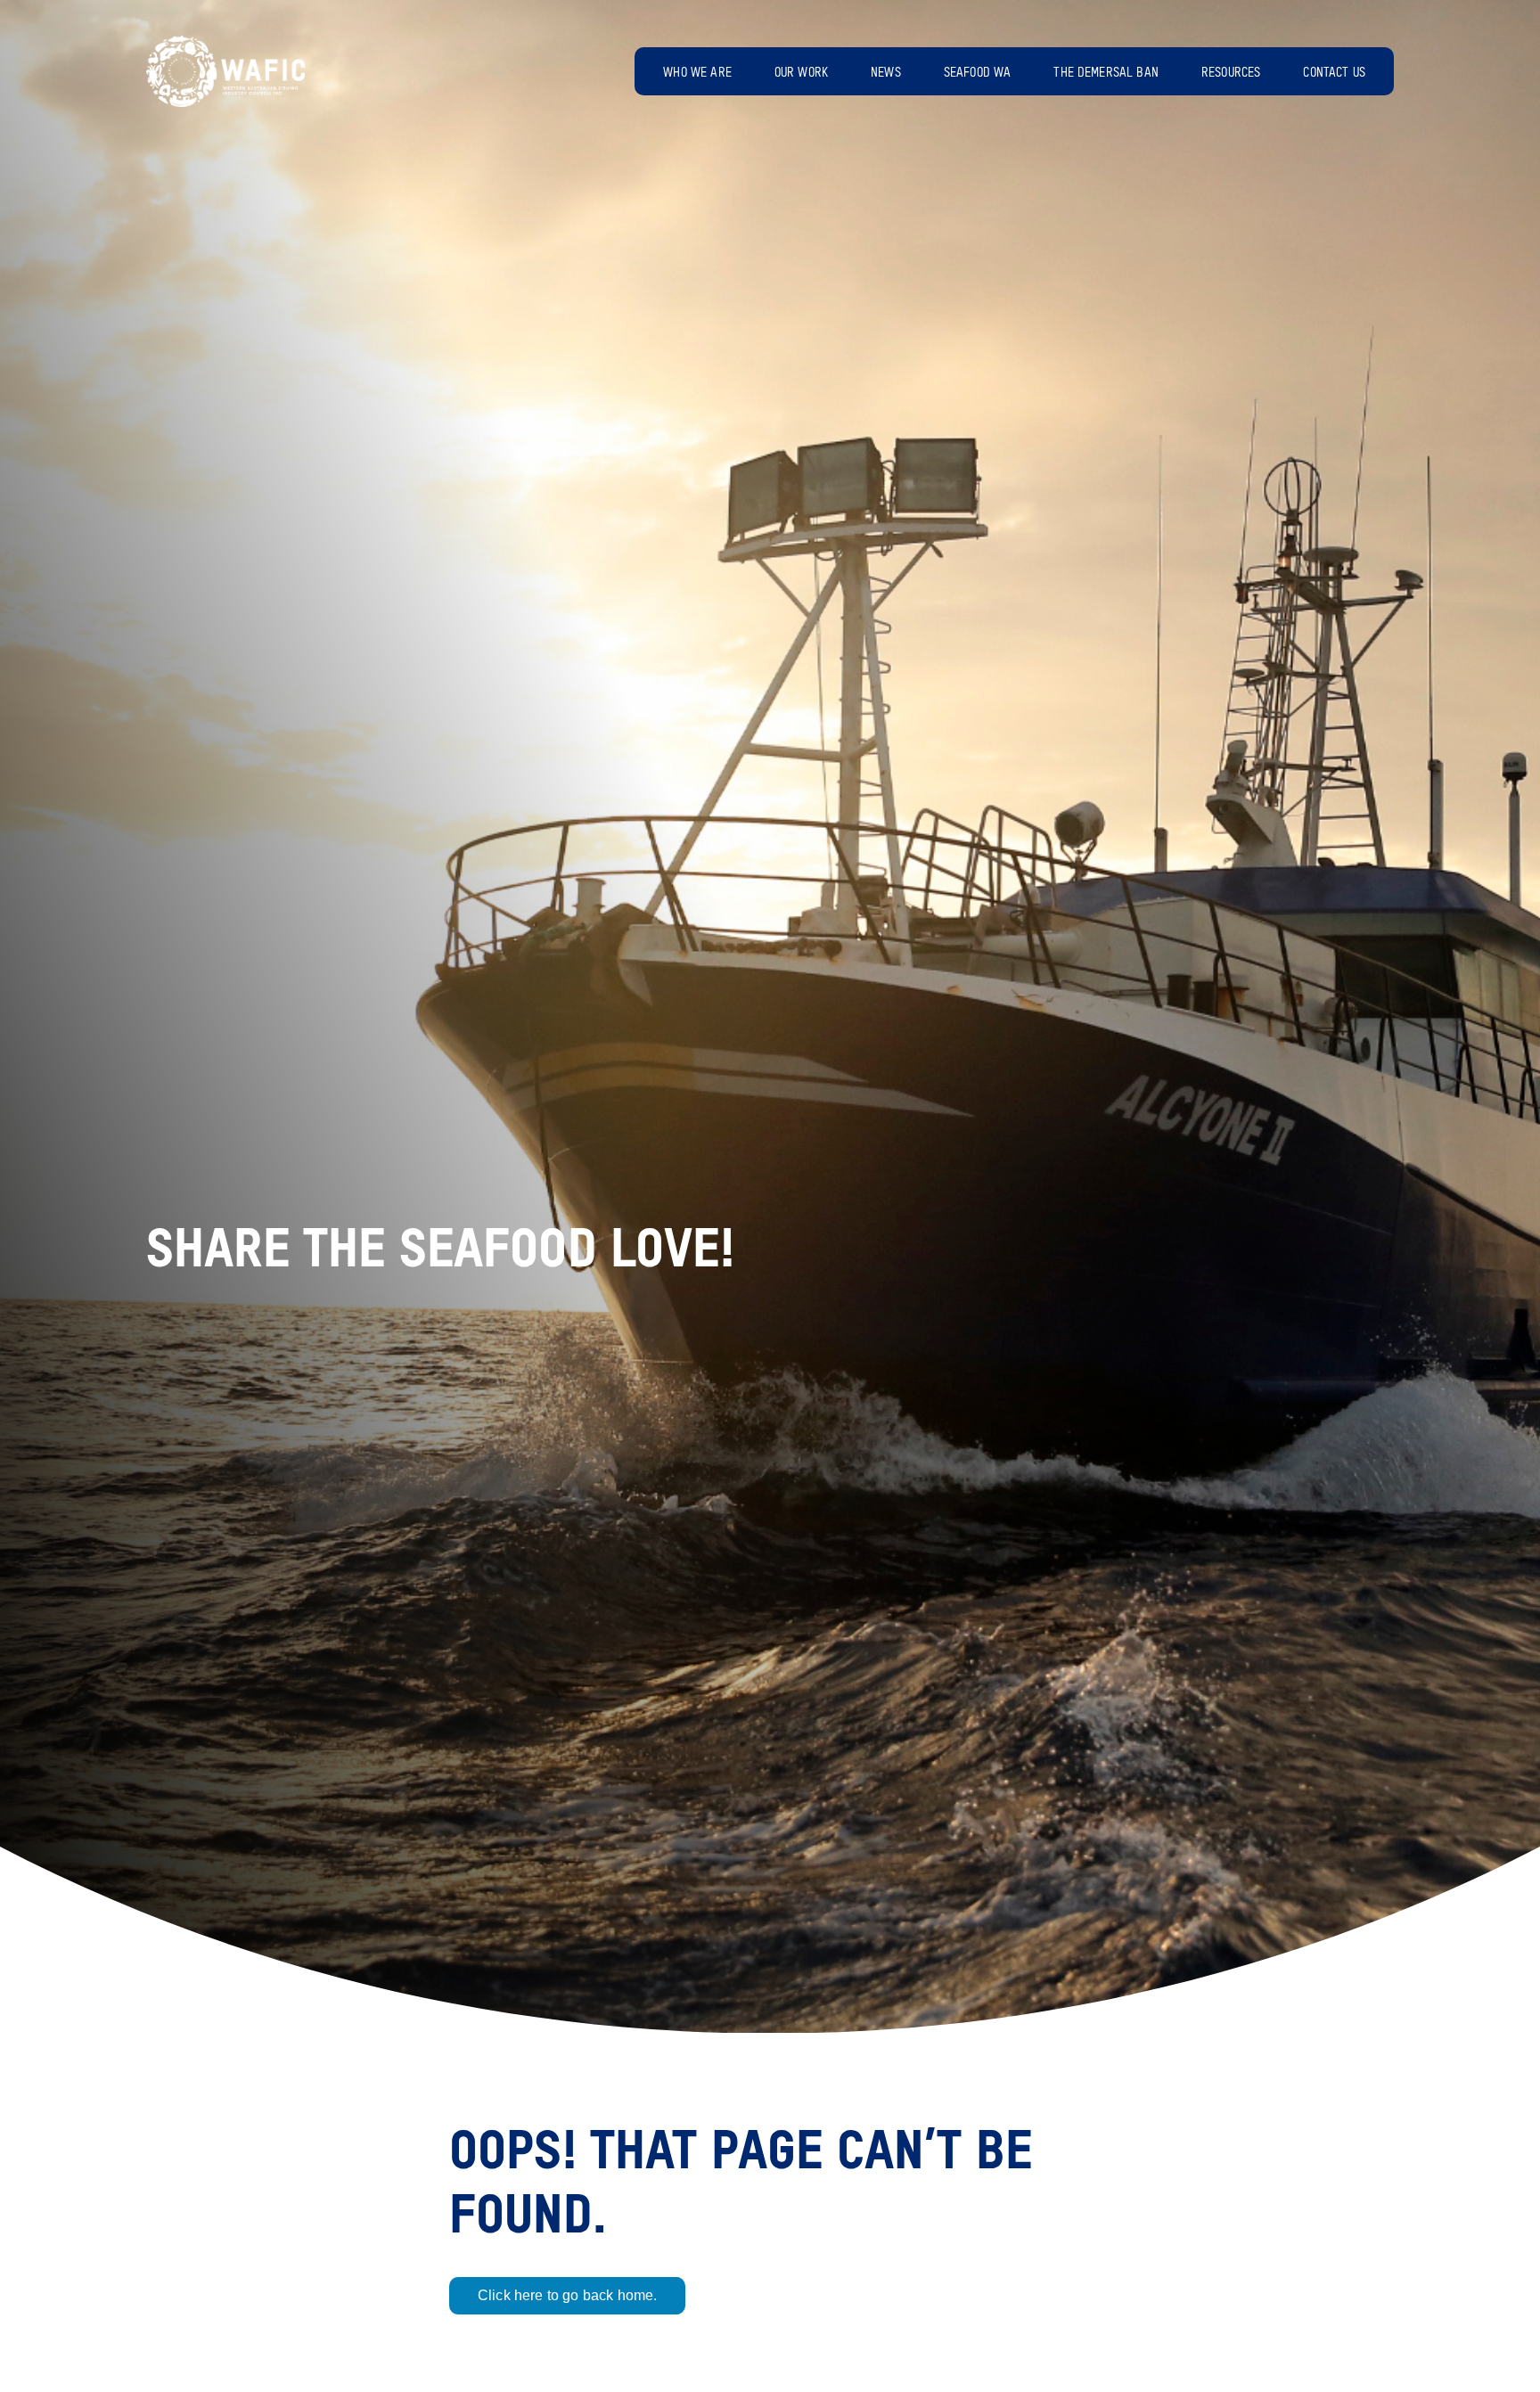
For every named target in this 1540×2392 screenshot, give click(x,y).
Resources (1231, 73)
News (886, 73)
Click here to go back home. (567, 2295)
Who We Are (697, 73)
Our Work (801, 73)
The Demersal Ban (1106, 73)
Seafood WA (978, 73)
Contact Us (1334, 73)
